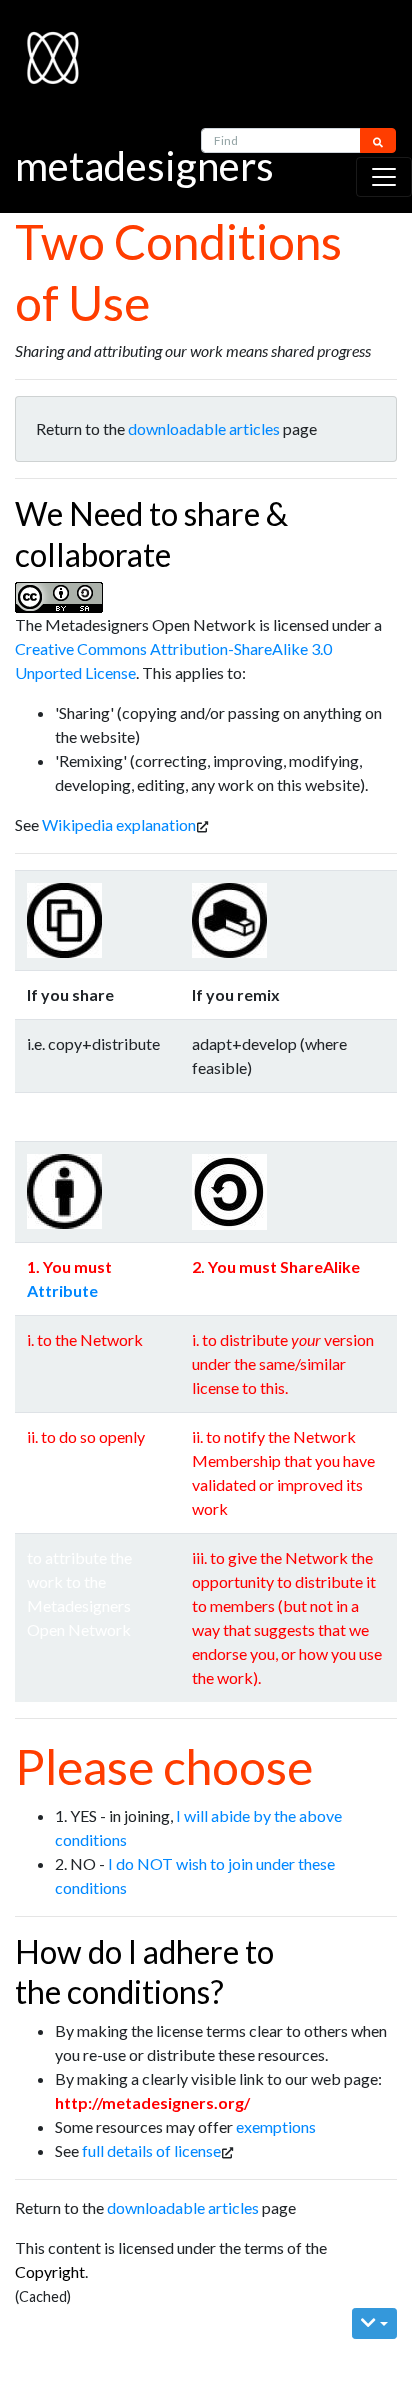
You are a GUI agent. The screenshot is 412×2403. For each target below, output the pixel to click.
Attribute (62, 1290)
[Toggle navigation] (384, 177)
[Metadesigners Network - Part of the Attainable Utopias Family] (41, 47)
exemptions (276, 2126)
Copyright (50, 2271)
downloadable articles (204, 428)
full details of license (151, 2150)
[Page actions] (374, 2323)
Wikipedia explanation (119, 824)
